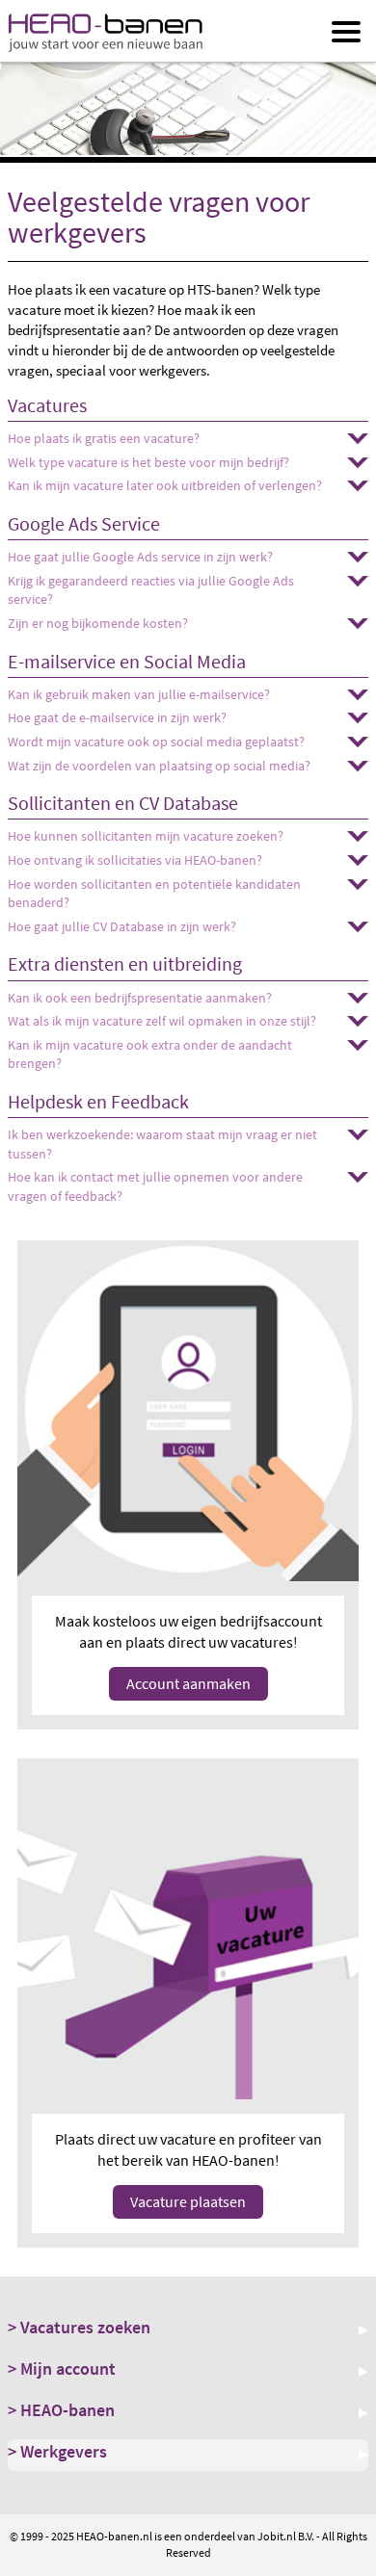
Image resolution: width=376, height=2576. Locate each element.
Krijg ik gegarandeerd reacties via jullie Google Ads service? (151, 590)
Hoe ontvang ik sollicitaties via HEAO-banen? (135, 860)
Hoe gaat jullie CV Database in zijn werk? (122, 926)
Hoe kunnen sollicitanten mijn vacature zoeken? (146, 836)
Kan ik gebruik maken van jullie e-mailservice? (139, 694)
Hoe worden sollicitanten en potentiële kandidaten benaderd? (154, 894)
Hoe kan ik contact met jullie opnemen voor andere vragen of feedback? (155, 1186)
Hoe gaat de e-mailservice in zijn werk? (117, 717)
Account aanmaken (188, 1683)
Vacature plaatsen (188, 2201)
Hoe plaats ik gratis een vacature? (104, 438)
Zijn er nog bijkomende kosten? (98, 623)
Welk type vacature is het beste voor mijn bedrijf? (148, 462)
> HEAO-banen (61, 2410)
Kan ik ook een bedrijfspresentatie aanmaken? (140, 998)
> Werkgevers (57, 2451)
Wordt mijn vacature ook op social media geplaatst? (156, 742)
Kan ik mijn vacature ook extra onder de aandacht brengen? (150, 1054)
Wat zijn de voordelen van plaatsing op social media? (159, 766)
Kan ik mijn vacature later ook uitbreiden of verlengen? (165, 485)
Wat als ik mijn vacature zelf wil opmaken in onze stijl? (162, 1021)
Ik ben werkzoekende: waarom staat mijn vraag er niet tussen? (162, 1144)
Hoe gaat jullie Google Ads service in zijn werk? (140, 557)
